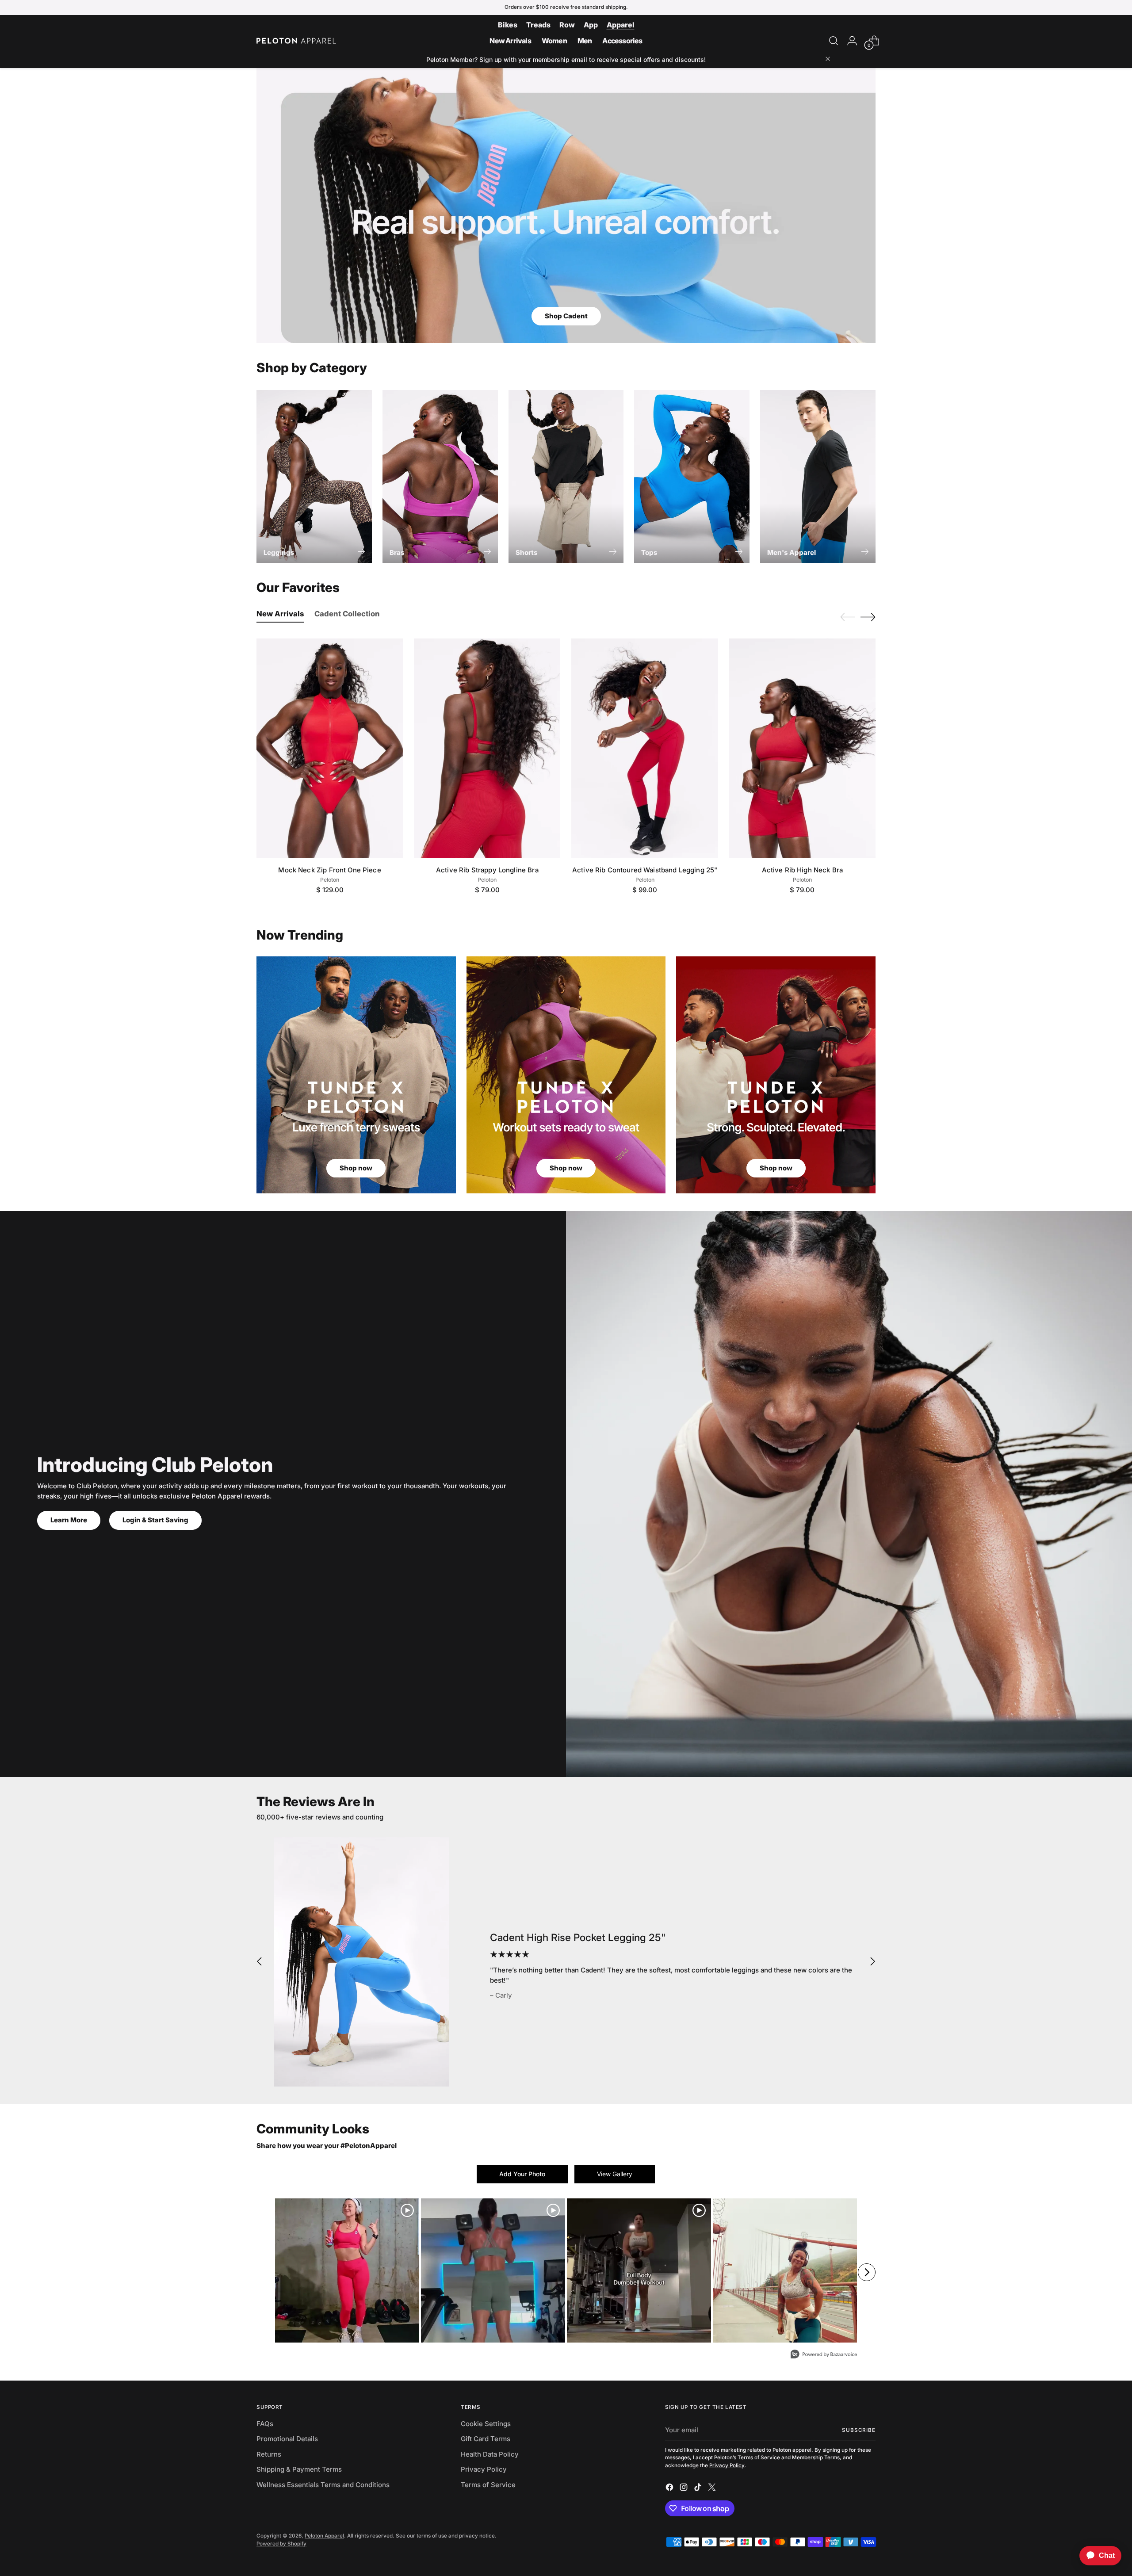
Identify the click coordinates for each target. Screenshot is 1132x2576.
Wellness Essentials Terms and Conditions (323, 2485)
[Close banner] (828, 59)
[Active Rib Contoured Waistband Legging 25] (644, 748)
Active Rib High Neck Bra (803, 870)
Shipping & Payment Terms (299, 2469)
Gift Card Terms (486, 2439)
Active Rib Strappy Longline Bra (487, 870)
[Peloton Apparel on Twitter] (713, 2489)
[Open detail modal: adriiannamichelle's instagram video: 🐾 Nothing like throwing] (639, 2270)
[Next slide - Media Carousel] (867, 2272)
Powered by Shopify (281, 2544)
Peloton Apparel (324, 2536)
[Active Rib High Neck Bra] (802, 748)
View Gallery (615, 2174)
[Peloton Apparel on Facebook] (670, 2489)
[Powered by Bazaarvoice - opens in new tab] (824, 2355)
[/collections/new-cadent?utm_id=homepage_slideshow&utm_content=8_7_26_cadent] (566, 206)
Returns (269, 2454)
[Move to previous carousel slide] (848, 617)
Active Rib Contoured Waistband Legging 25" (645, 870)
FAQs (265, 2424)
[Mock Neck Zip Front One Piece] (330, 748)
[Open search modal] (834, 41)
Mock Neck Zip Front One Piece (329, 870)
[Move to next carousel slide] (868, 617)
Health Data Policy (490, 2454)
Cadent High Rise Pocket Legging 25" (578, 1937)
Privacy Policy (484, 2469)
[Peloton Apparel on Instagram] (685, 2489)
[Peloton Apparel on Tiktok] (699, 2489)
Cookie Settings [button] (486, 2424)
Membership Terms (816, 2458)
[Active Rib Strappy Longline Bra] (487, 748)
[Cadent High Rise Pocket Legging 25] (362, 1962)
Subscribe (859, 2430)
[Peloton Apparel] (296, 41)
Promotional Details (287, 2439)
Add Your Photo (522, 2174)
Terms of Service (488, 2485)
